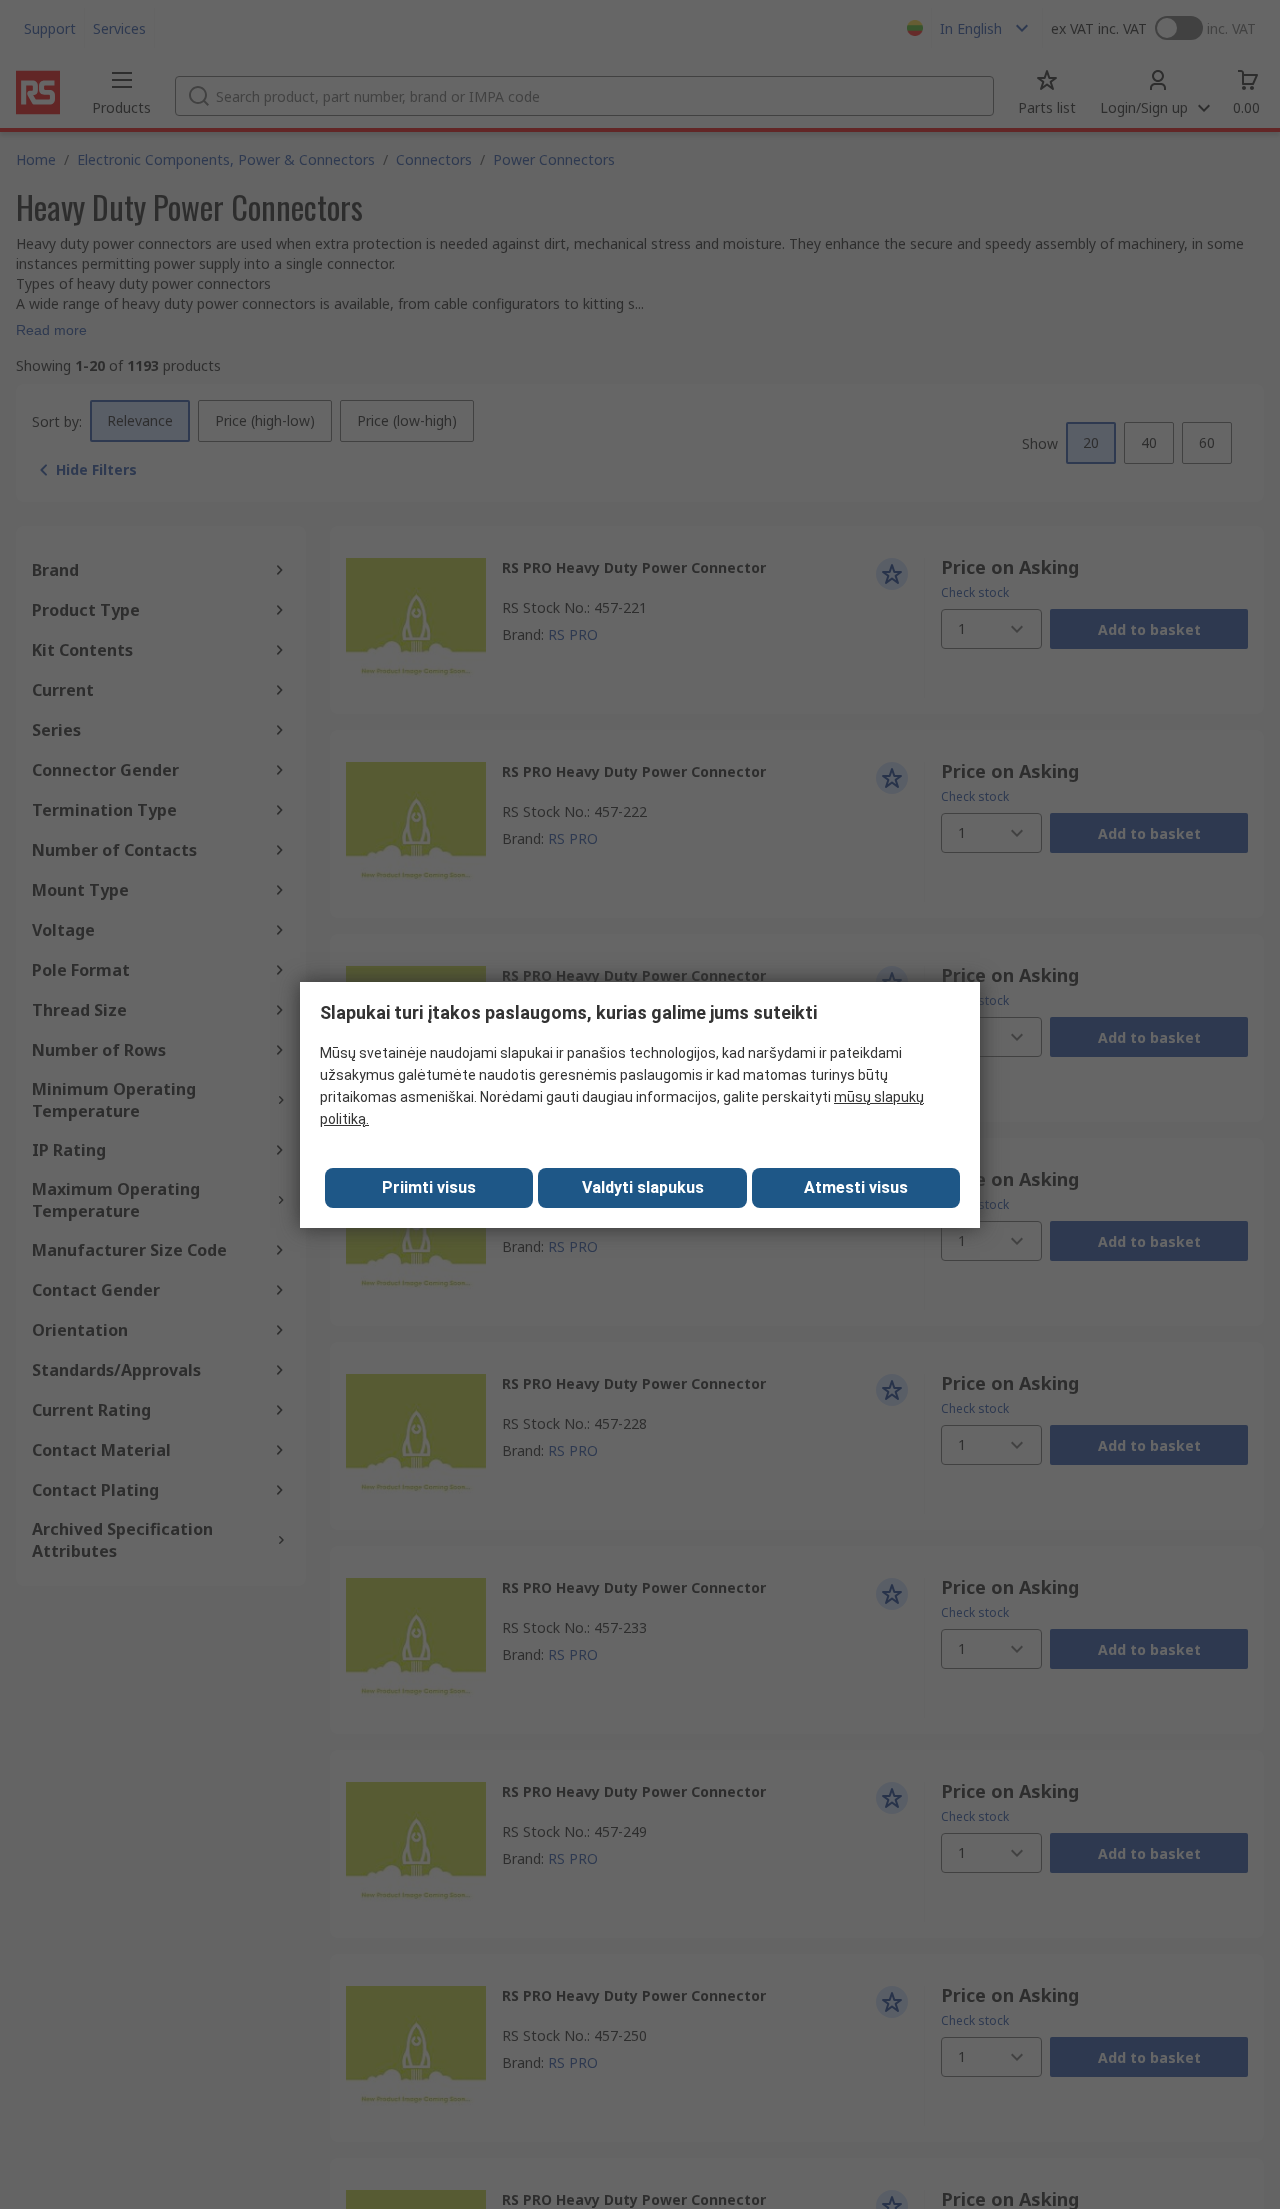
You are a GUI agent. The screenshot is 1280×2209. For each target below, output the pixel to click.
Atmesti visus (856, 1187)
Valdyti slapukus (643, 1187)
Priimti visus (429, 1187)
